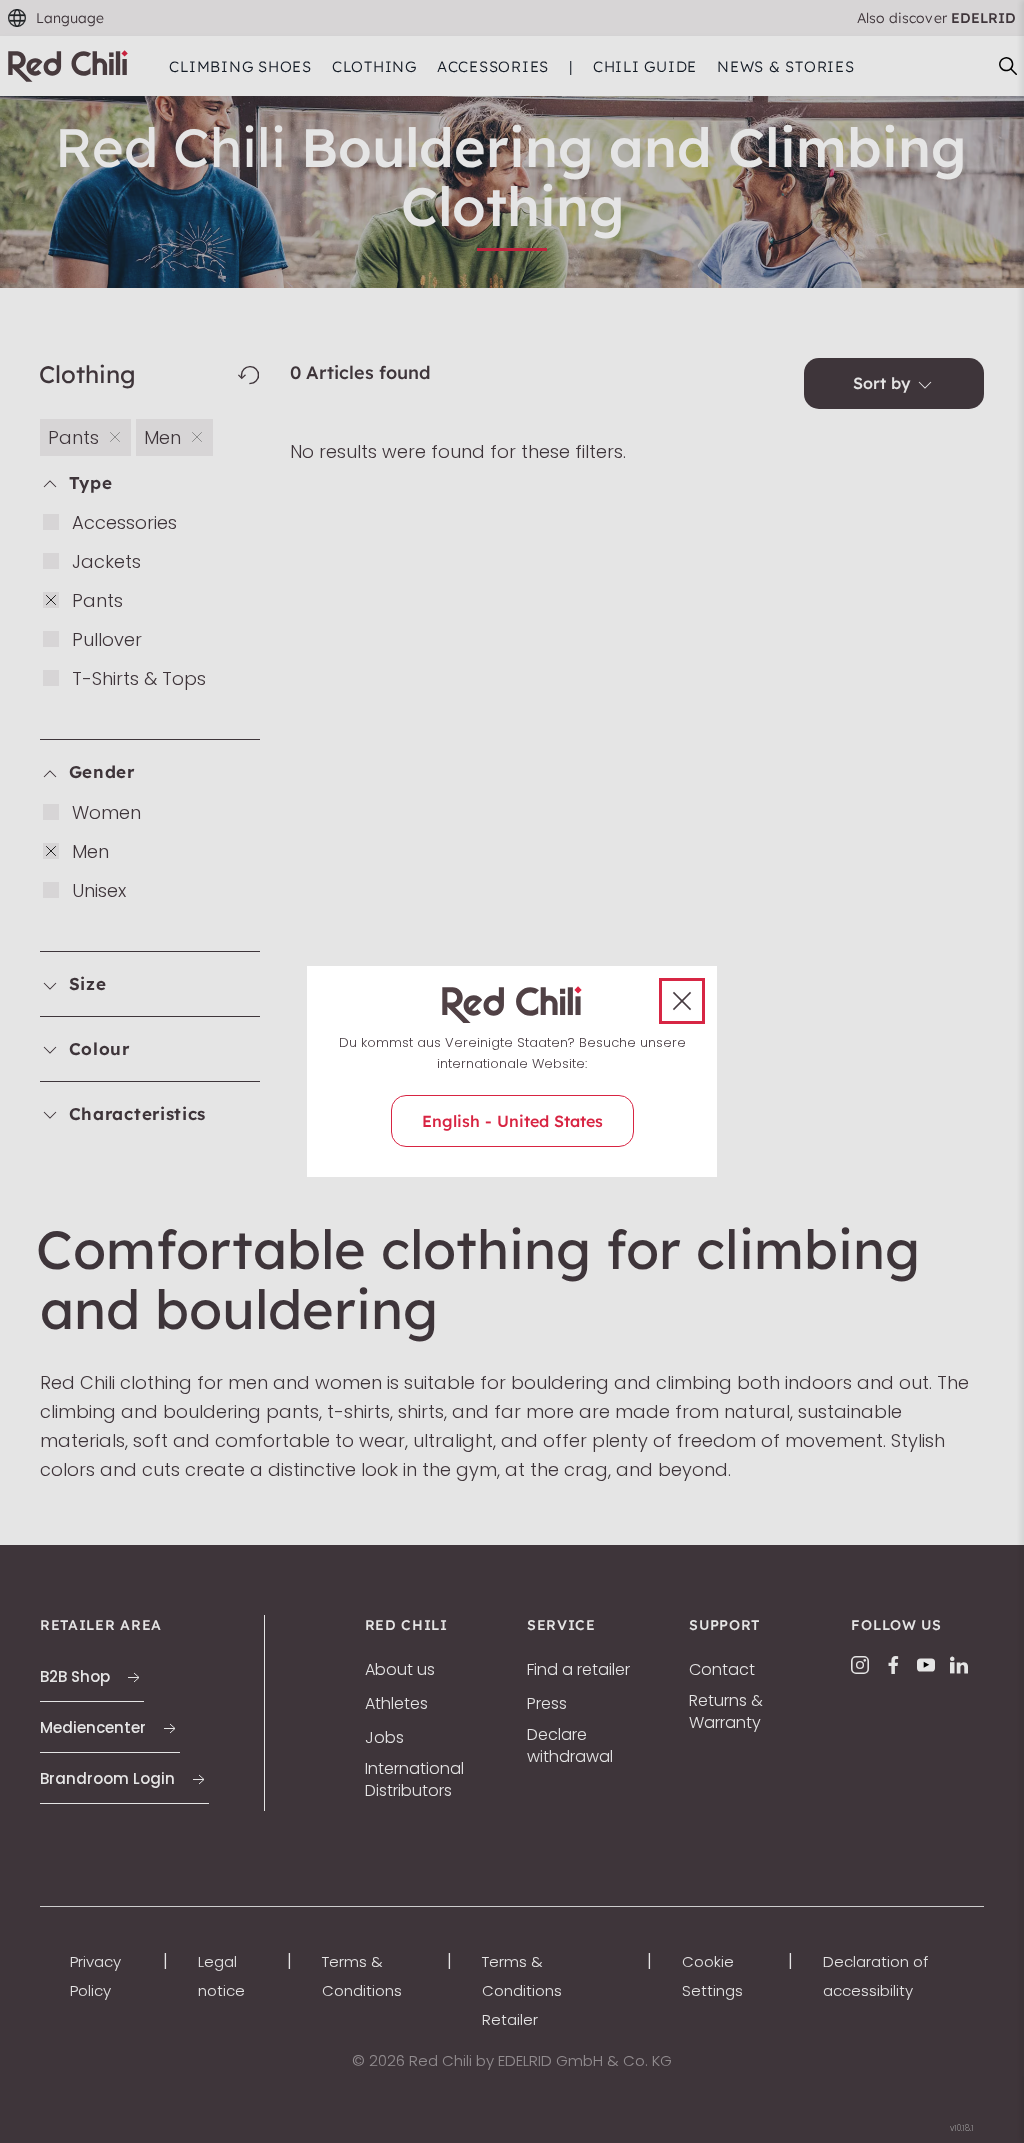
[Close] (682, 1001)
